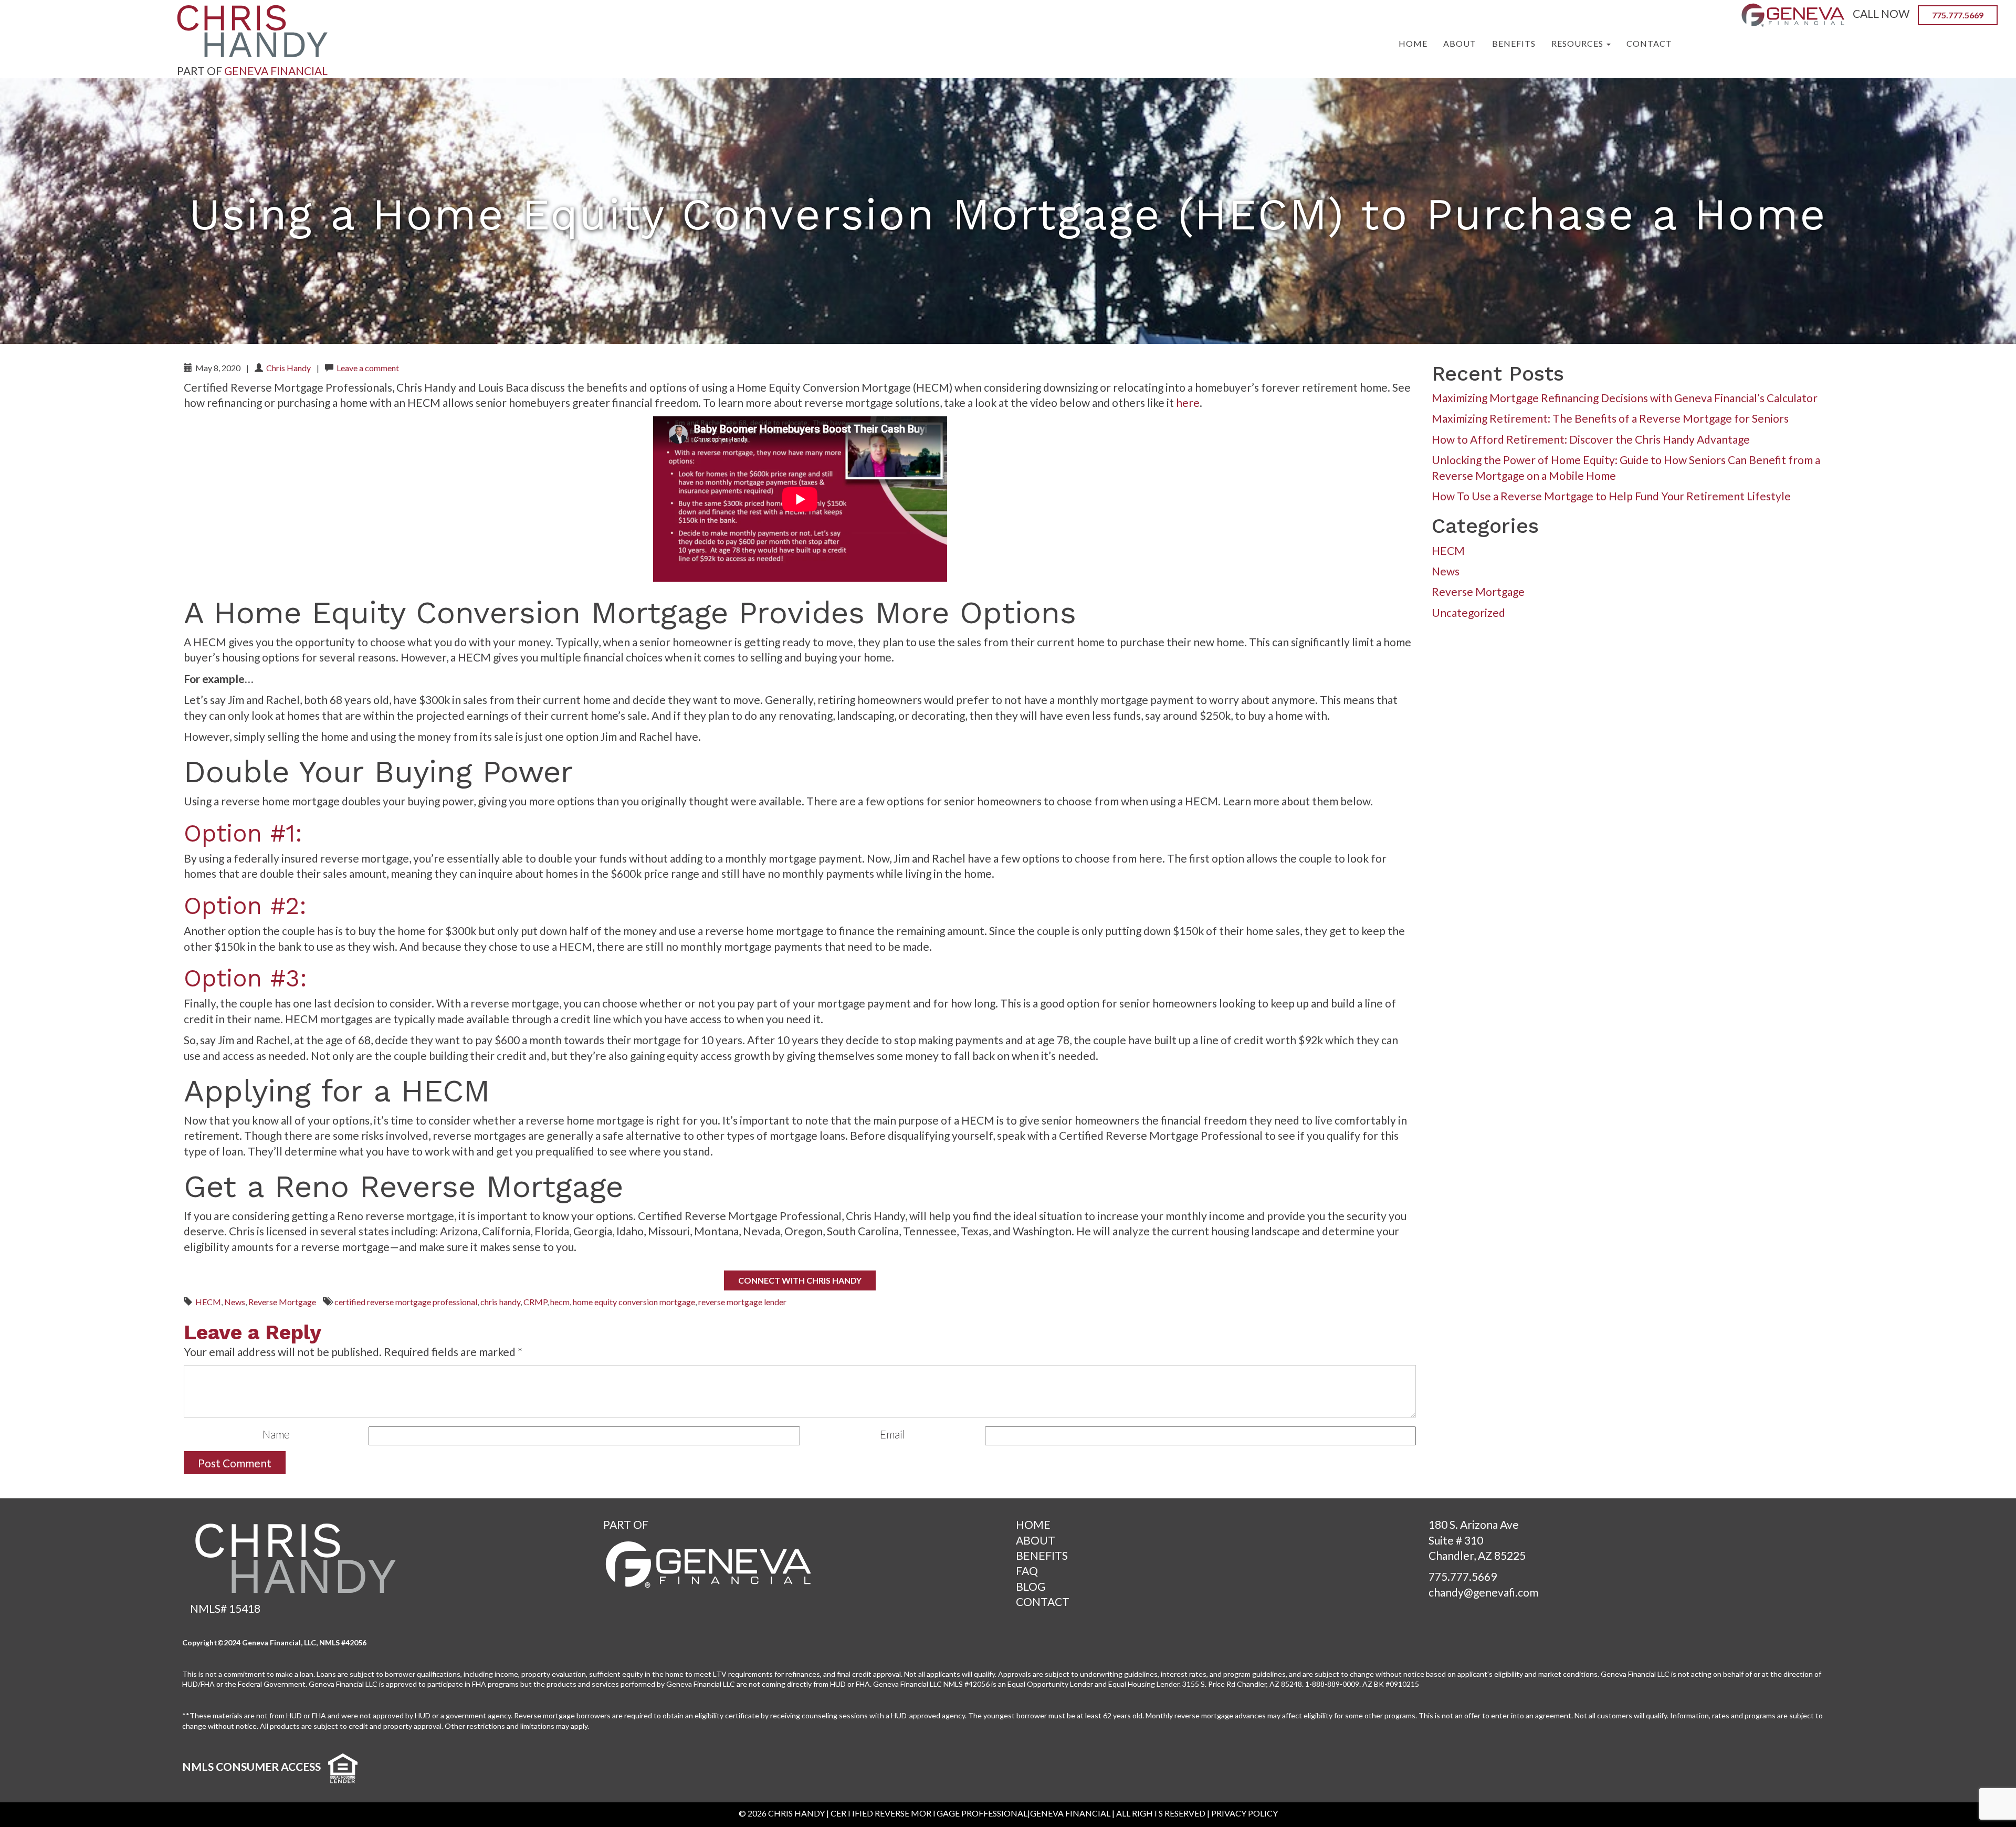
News (235, 1302)
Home (1413, 43)
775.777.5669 (1463, 1576)
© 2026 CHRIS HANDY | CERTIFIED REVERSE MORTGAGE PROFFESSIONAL (883, 1813)
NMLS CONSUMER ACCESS (251, 1766)
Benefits (1514, 43)
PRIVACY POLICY (1245, 1813)
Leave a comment (368, 368)
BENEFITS (1042, 1555)
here (1188, 402)
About (1460, 43)
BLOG (1031, 1586)
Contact (1649, 43)
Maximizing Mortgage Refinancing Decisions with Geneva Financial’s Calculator (1625, 398)
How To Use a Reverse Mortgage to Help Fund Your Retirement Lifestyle (1611, 496)
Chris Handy (288, 368)
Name (276, 1434)
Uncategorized (1468, 612)
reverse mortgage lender (742, 1302)
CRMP (535, 1302)
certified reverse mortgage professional (406, 1302)
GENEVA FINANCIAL (276, 71)
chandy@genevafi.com (1483, 1592)
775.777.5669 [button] (1958, 15)
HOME (1033, 1524)
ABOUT (1036, 1540)
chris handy (500, 1302)
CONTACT (1043, 1602)
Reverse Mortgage (282, 1302)
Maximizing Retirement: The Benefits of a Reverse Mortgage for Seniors (1610, 418)
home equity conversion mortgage (634, 1302)
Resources (1578, 43)
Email (892, 1434)
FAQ (1027, 1571)
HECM (208, 1302)
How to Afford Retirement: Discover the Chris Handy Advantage (1591, 439)
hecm (560, 1302)
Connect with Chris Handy (800, 1280)
